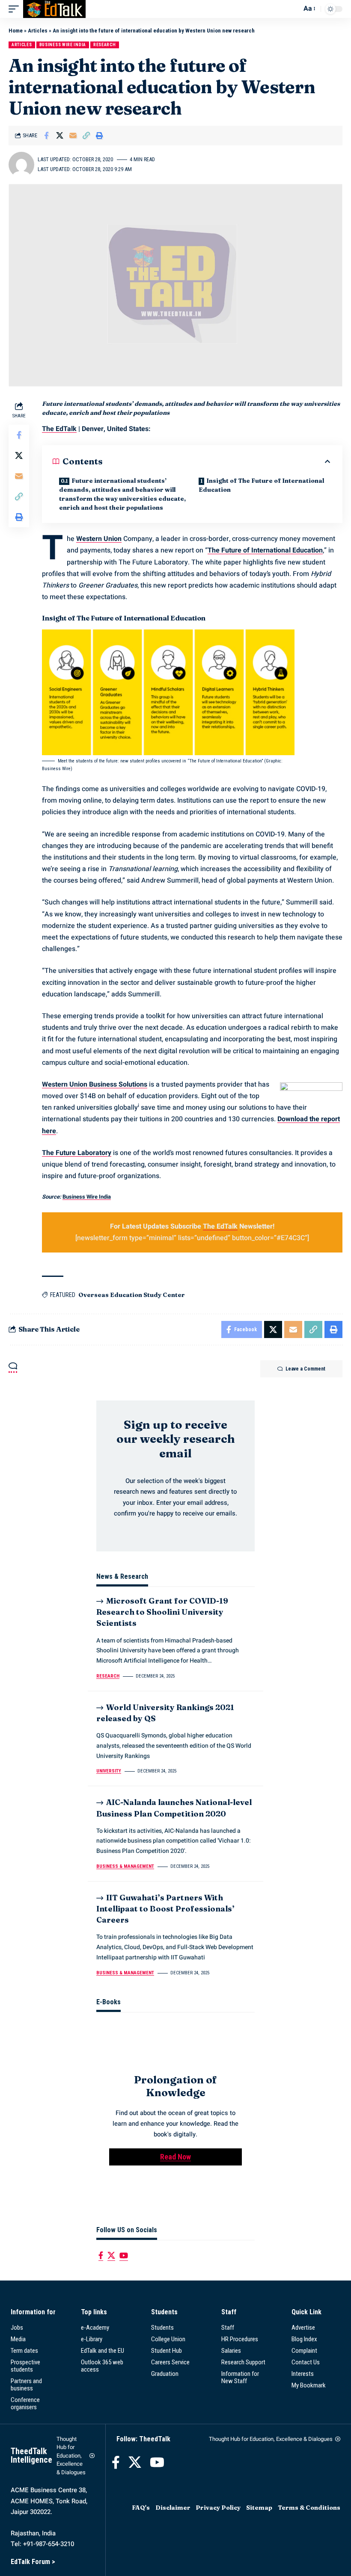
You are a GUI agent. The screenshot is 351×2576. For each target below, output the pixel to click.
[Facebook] (101, 2255)
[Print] (99, 136)
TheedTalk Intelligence (31, 2455)
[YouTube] (124, 2255)
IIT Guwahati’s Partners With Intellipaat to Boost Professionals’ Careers (165, 1909)
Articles (38, 31)
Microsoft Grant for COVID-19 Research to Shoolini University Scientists (162, 1612)
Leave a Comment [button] (305, 1369)
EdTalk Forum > (33, 2562)
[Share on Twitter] (59, 136)
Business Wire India (63, 45)
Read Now (175, 2157)
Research (105, 45)
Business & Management (125, 1866)
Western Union (99, 539)
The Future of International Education (265, 550)
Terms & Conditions (309, 2508)
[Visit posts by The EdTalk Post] (21, 165)
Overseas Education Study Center (132, 1295)
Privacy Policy (218, 2508)
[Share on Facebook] (46, 136)
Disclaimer (173, 2508)
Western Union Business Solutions (95, 1084)
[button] (16, 9)
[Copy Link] (86, 136)
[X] (111, 2255)
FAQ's (141, 2508)
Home (16, 31)
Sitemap (259, 2508)
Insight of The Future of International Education (261, 485)
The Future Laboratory (77, 1153)
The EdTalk (59, 429)
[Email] (73, 136)
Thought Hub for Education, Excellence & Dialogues (71, 2456)
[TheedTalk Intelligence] (54, 9)
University (109, 1771)
